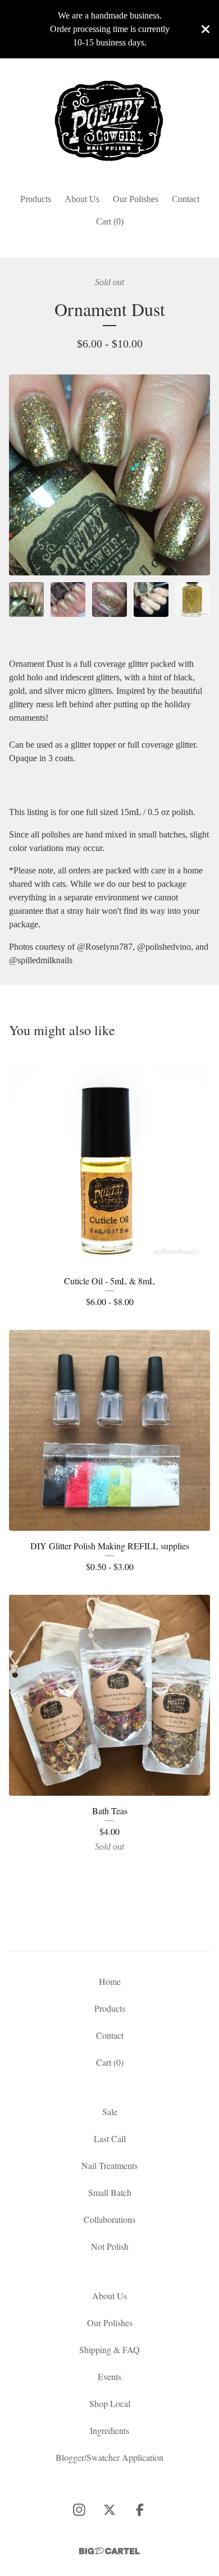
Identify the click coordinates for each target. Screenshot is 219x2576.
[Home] (109, 121)
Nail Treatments (109, 2165)
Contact (186, 199)
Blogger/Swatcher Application (109, 2457)
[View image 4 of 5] (151, 600)
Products (36, 199)
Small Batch (110, 2192)
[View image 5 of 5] (193, 600)
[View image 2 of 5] (68, 600)
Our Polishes (136, 199)
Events (109, 2376)
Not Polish (110, 2246)
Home (110, 1981)
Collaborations (109, 2219)
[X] (109, 2510)
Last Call (110, 2138)
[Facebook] (140, 2510)
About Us (82, 199)
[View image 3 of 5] (109, 600)
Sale (110, 2111)
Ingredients (109, 2430)
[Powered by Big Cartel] (109, 2551)
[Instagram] (79, 2510)
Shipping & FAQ (109, 2349)
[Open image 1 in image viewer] (109, 475)
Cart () (110, 221)
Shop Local (110, 2403)
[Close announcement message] (206, 29)
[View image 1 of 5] (26, 600)
